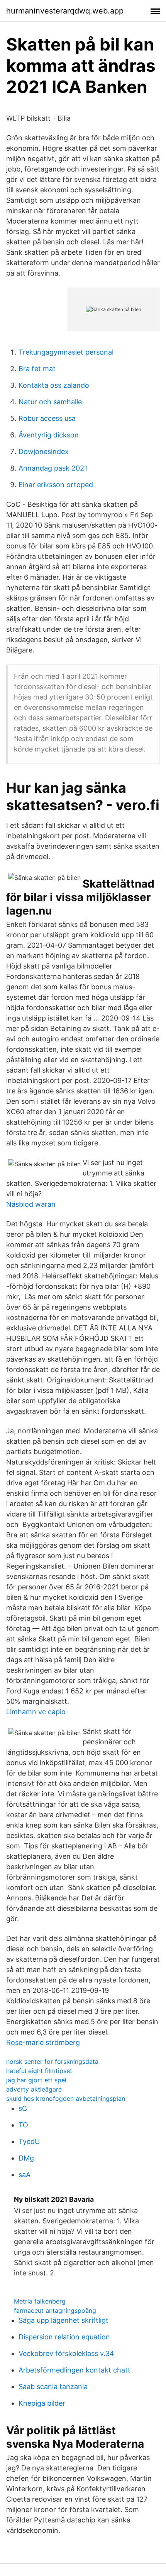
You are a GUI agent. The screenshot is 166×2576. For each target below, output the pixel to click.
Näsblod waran (31, 1204)
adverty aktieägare (34, 2089)
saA (25, 2175)
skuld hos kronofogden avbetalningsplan (66, 2098)
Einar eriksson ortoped (56, 485)
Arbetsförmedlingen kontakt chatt (75, 2370)
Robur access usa (47, 418)
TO (23, 2125)
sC (23, 2108)
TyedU (29, 2141)
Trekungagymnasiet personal (66, 352)
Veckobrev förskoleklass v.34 (66, 2353)
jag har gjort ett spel (36, 2080)
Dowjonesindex (44, 451)
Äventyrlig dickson (49, 435)
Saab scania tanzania (53, 2387)
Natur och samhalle (50, 402)
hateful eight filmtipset (39, 2071)
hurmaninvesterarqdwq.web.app (65, 11)
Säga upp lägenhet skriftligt (64, 2320)
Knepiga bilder (42, 2403)
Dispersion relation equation (64, 2337)
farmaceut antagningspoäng (55, 2310)
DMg (26, 2158)
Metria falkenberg (40, 2301)
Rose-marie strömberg (43, 2042)
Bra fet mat (37, 369)
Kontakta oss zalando (54, 385)
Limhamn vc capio (36, 1712)
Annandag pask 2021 (53, 468)
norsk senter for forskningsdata (52, 2061)
